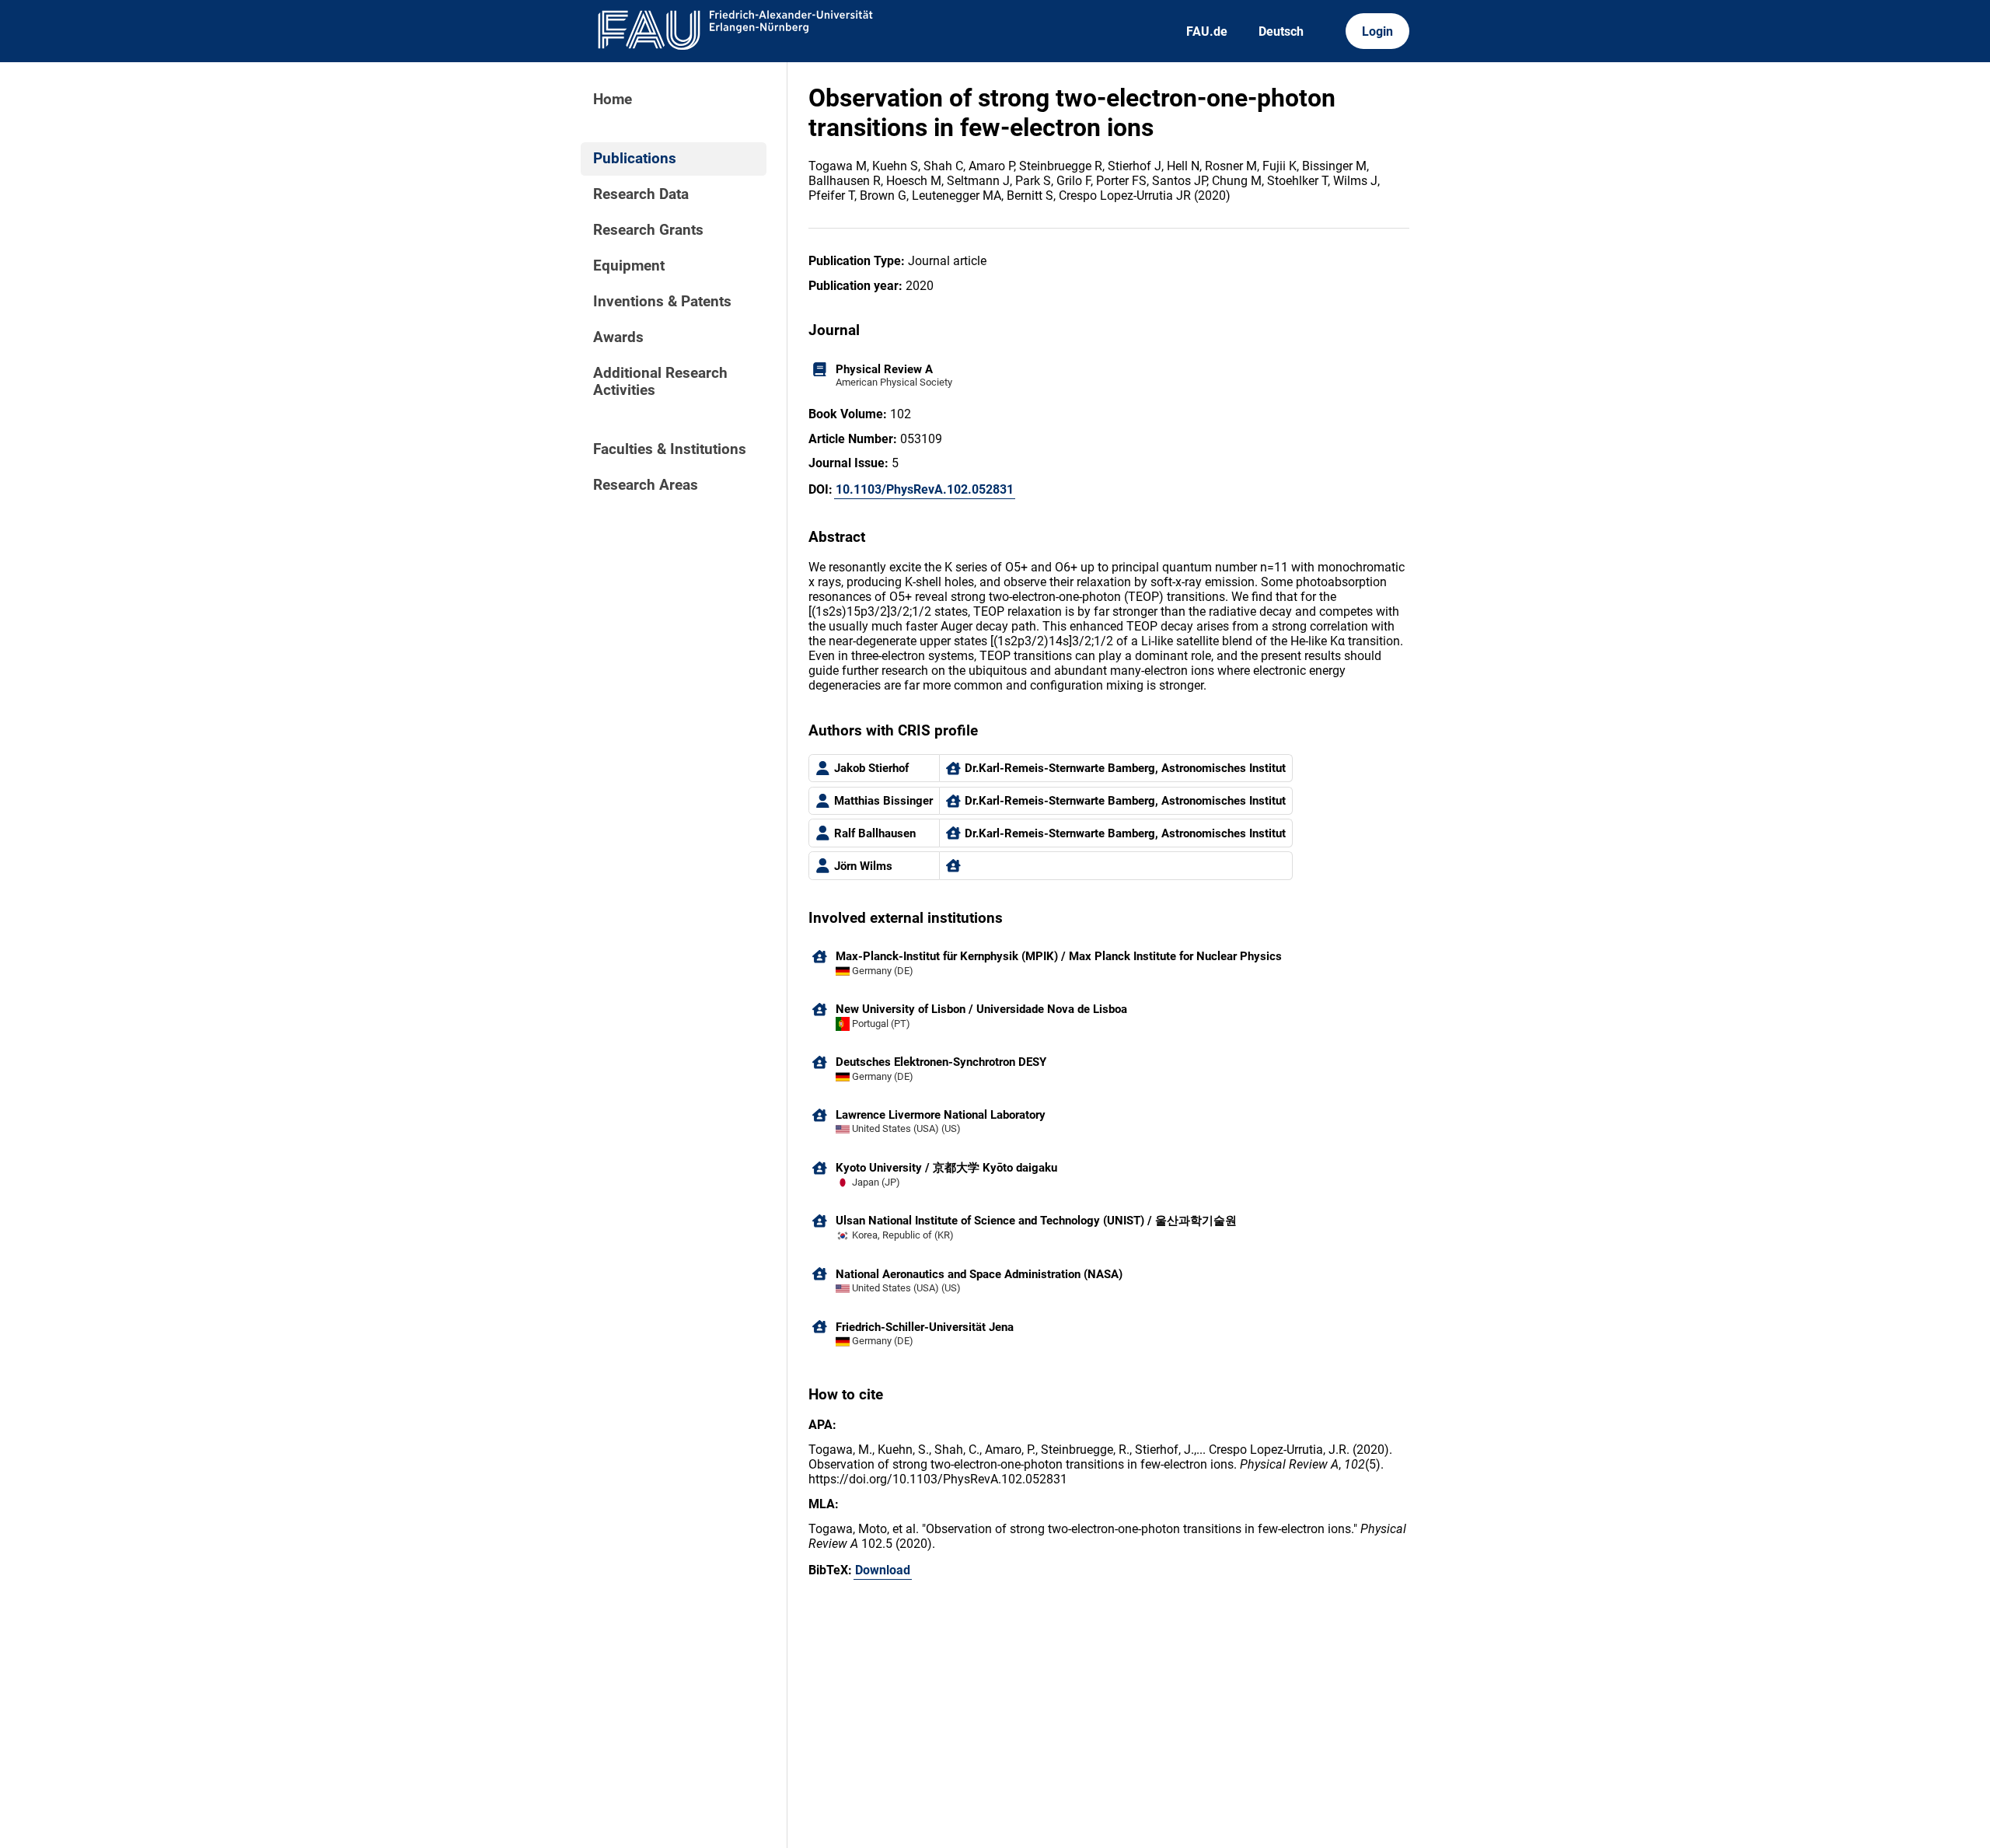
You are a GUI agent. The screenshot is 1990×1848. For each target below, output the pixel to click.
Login (1377, 31)
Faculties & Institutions (670, 449)
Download (883, 1570)
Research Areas (646, 485)
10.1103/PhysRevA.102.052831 (925, 489)
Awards (618, 337)
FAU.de (1207, 31)
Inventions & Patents (662, 302)
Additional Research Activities (660, 382)
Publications (635, 159)
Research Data (641, 194)
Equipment (629, 266)
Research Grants (648, 230)
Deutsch (1281, 31)
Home (613, 100)
